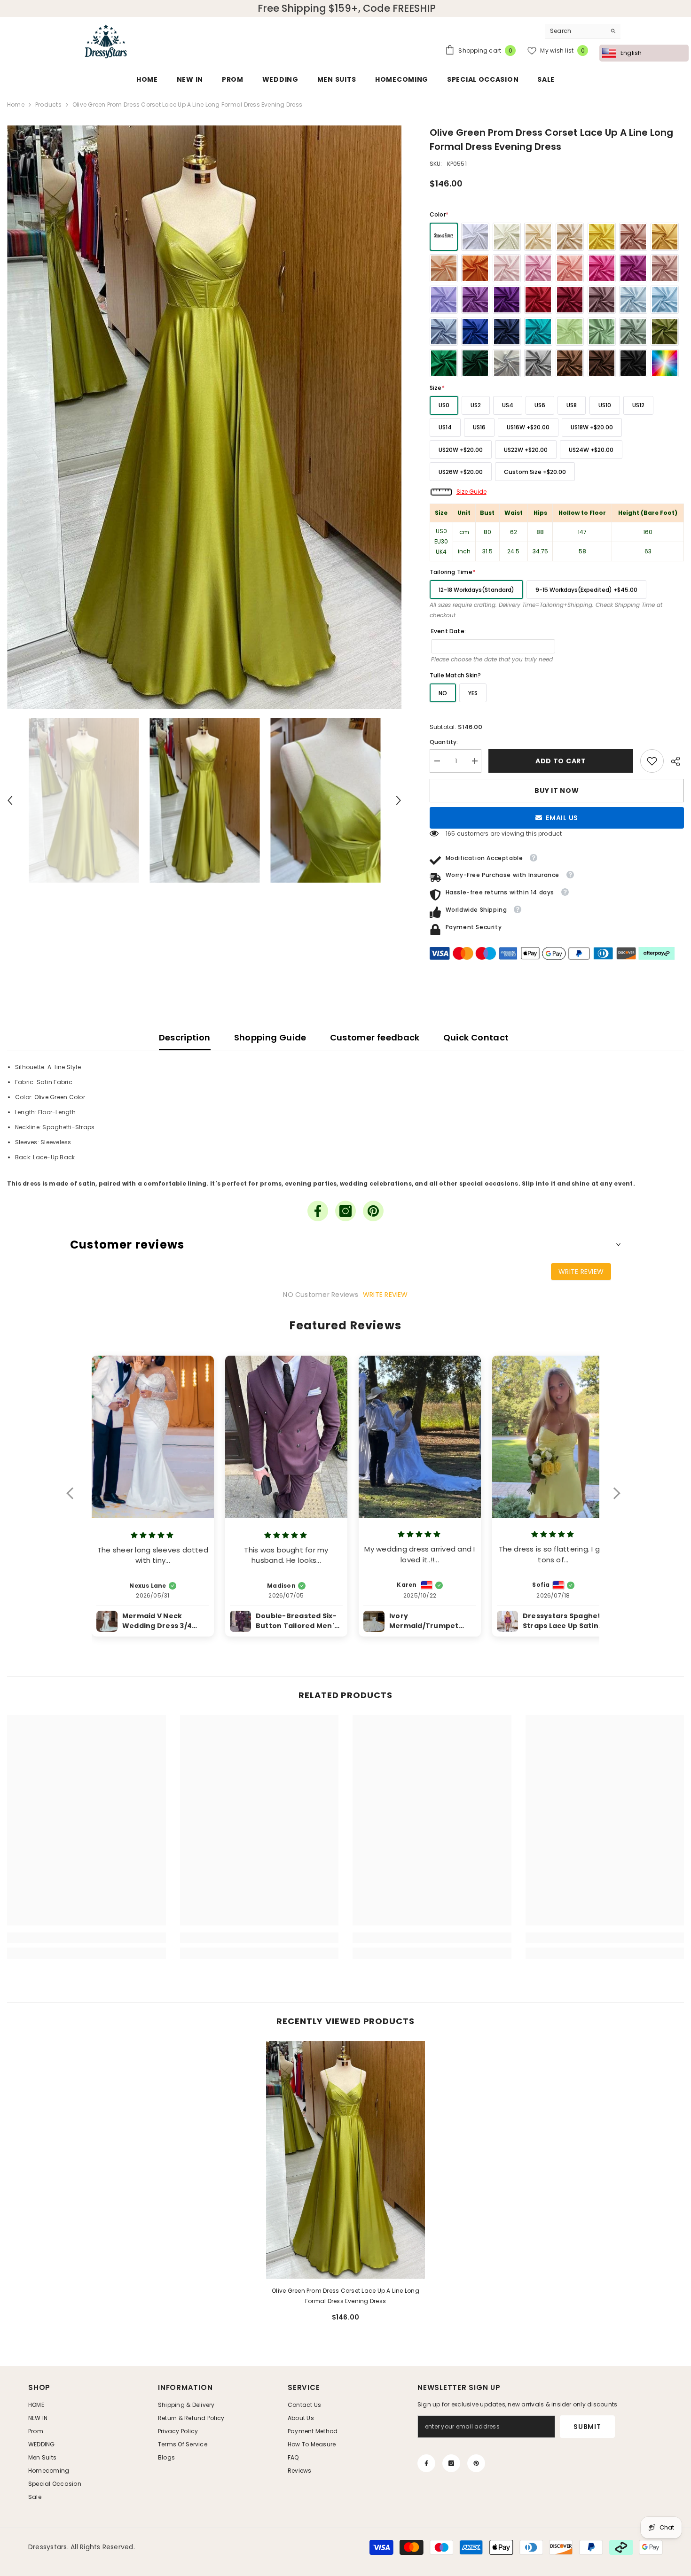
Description (185, 1037)
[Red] (538, 300)
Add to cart (563, 761)
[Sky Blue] (665, 300)
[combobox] (576, 31)
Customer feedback (375, 1037)
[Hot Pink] (602, 268)
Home (16, 105)
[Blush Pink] (507, 268)
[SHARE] (674, 761)
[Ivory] (507, 237)
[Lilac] (444, 300)
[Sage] (602, 332)
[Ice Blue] (633, 300)
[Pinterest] (373, 1211)
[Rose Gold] (633, 237)
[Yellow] (602, 237)
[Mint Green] (570, 332)
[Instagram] (345, 1211)
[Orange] (475, 268)
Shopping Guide (270, 1037)
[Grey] (538, 363)
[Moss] (665, 332)
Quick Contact (476, 1037)
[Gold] (665, 237)
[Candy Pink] (538, 268)
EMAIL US (562, 818)
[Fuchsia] (633, 268)
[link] (652, 761)
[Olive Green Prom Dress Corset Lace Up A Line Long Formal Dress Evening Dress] (345, 2160)
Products (48, 105)
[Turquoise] (538, 332)
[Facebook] (318, 1211)
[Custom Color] (665, 363)
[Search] (583, 31)
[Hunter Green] (475, 363)
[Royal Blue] (475, 332)
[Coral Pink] (570, 268)
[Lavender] (475, 300)
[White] (475, 237)
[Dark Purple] (507, 300)
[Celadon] (633, 332)
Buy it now (557, 791)
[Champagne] (538, 237)
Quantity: (444, 742)
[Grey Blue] (444, 332)
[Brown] (570, 363)
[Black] (633, 363)
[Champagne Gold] (570, 237)
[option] (204, 417)
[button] (10, 800)
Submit (587, 2427)
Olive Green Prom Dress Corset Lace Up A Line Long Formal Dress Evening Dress (345, 2296)
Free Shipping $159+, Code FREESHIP (347, 8)
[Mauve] (602, 300)
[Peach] (444, 268)
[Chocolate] (602, 363)
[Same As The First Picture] (444, 237)
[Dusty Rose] (665, 268)
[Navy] (507, 332)
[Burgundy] (570, 300)
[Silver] (507, 363)
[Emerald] (444, 363)
